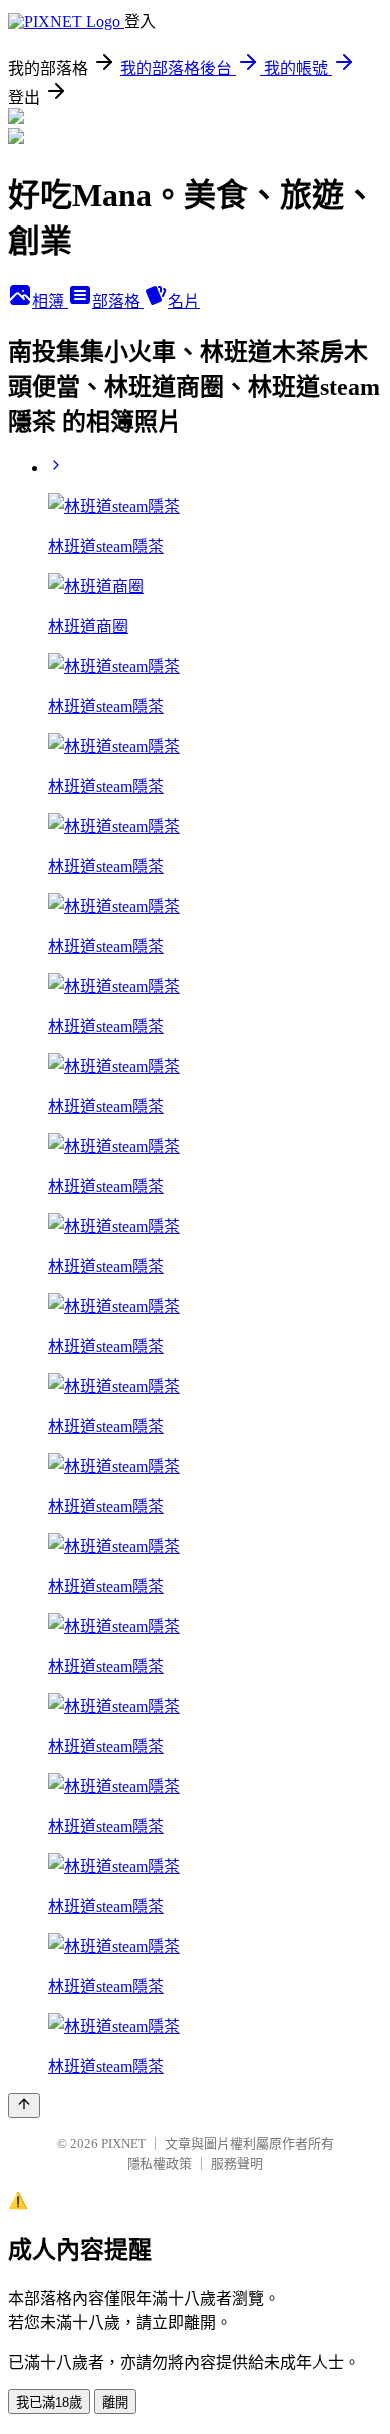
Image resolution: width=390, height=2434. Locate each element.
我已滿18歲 (49, 2402)
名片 (184, 301)
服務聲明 (237, 2163)
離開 (115, 2402)
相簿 (50, 301)
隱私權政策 (159, 2163)
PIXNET (123, 2143)
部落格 (118, 301)
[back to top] (24, 2105)
